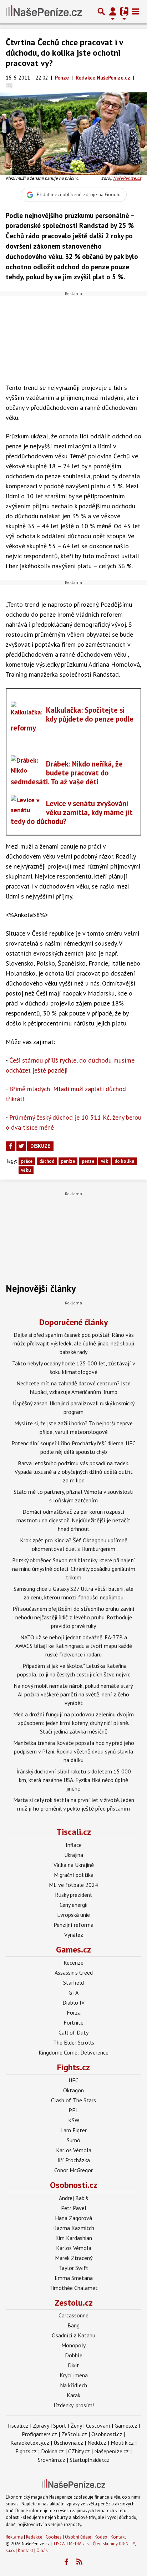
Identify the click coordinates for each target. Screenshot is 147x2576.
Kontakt (118, 2537)
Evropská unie (73, 1915)
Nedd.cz (97, 2443)
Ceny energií (74, 1905)
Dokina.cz (52, 2451)
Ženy (76, 2425)
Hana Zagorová (73, 2218)
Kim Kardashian (74, 2238)
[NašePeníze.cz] (44, 11)
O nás (42, 2550)
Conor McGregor (73, 2170)
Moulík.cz (122, 2443)
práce (27, 1161)
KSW (74, 2120)
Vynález (74, 1935)
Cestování (98, 2425)
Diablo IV (73, 2002)
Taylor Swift (74, 2268)
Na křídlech (73, 2385)
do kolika (124, 1161)
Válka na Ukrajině (74, 1865)
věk (105, 1161)
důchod (47, 1161)
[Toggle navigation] (136, 11)
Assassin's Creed (74, 1972)
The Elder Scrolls (74, 2042)
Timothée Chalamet (73, 2288)
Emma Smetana (74, 2278)
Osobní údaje (78, 2537)
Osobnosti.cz (74, 2185)
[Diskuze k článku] (9, 85)
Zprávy (41, 2425)
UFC (73, 2080)
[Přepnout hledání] (101, 11)
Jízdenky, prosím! (74, 2405)
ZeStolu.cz (74, 2434)
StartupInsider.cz (90, 2460)
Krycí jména (74, 2375)
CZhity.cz (79, 2451)
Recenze (73, 1962)
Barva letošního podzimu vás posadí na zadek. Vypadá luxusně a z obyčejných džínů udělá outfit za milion (74, 1472)
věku (26, 1170)
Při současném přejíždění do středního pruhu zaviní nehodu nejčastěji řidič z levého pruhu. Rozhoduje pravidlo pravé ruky (73, 1617)
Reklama (14, 2537)
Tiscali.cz (74, 1832)
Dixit (73, 2365)
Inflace (74, 1845)
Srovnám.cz (52, 2460)
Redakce (34, 2537)
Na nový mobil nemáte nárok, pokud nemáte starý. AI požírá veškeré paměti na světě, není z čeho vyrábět (73, 1694)
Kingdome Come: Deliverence (73, 2052)
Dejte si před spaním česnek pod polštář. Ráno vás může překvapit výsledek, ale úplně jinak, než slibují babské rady (73, 1343)
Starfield (73, 1982)
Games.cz (73, 1949)
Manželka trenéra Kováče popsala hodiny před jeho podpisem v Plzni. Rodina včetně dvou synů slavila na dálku (74, 1751)
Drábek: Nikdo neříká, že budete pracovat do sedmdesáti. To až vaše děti (67, 773)
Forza (74, 2012)
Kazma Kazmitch (74, 2228)
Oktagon (73, 2090)
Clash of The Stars (73, 2100)
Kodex (102, 2537)
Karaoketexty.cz (30, 2443)
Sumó (73, 2140)
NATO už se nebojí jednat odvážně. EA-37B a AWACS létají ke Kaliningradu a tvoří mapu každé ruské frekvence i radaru (74, 1646)
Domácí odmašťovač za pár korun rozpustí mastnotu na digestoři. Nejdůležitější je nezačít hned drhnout (73, 1520)
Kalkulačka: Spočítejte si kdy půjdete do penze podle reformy (72, 719)
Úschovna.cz (68, 2443)
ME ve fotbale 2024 (73, 1885)
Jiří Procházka (74, 2160)
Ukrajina (74, 1855)
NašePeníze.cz (127, 178)
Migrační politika (74, 1875)
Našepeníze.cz (111, 2451)
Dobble (74, 2355)
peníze (68, 1161)
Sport (60, 2425)
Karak (73, 2395)
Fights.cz (73, 2067)
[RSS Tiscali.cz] (80, 2562)
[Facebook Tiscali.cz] (66, 2562)
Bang (73, 2325)
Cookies (54, 2537)
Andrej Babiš (73, 2198)
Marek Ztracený (74, 2258)
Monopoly (73, 2345)
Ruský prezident (74, 1895)
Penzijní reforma (73, 1925)
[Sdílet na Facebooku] (10, 1146)
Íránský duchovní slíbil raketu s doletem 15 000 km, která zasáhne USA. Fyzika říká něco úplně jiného (74, 1780)
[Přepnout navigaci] (113, 11)
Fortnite (73, 2022)
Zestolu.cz (74, 2303)
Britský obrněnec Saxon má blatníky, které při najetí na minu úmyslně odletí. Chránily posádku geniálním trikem (74, 1569)
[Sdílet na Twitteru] (21, 1146)
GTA (73, 1992)
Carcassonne (73, 2315)
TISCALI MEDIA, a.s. (71, 2544)
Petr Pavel (74, 2208)
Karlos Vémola (74, 2150)
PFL (73, 2110)
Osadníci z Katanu (73, 2335)
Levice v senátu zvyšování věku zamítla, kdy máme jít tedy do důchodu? (72, 812)
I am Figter (73, 2130)
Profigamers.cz (39, 2434)
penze (88, 1161)
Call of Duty (73, 2032)
